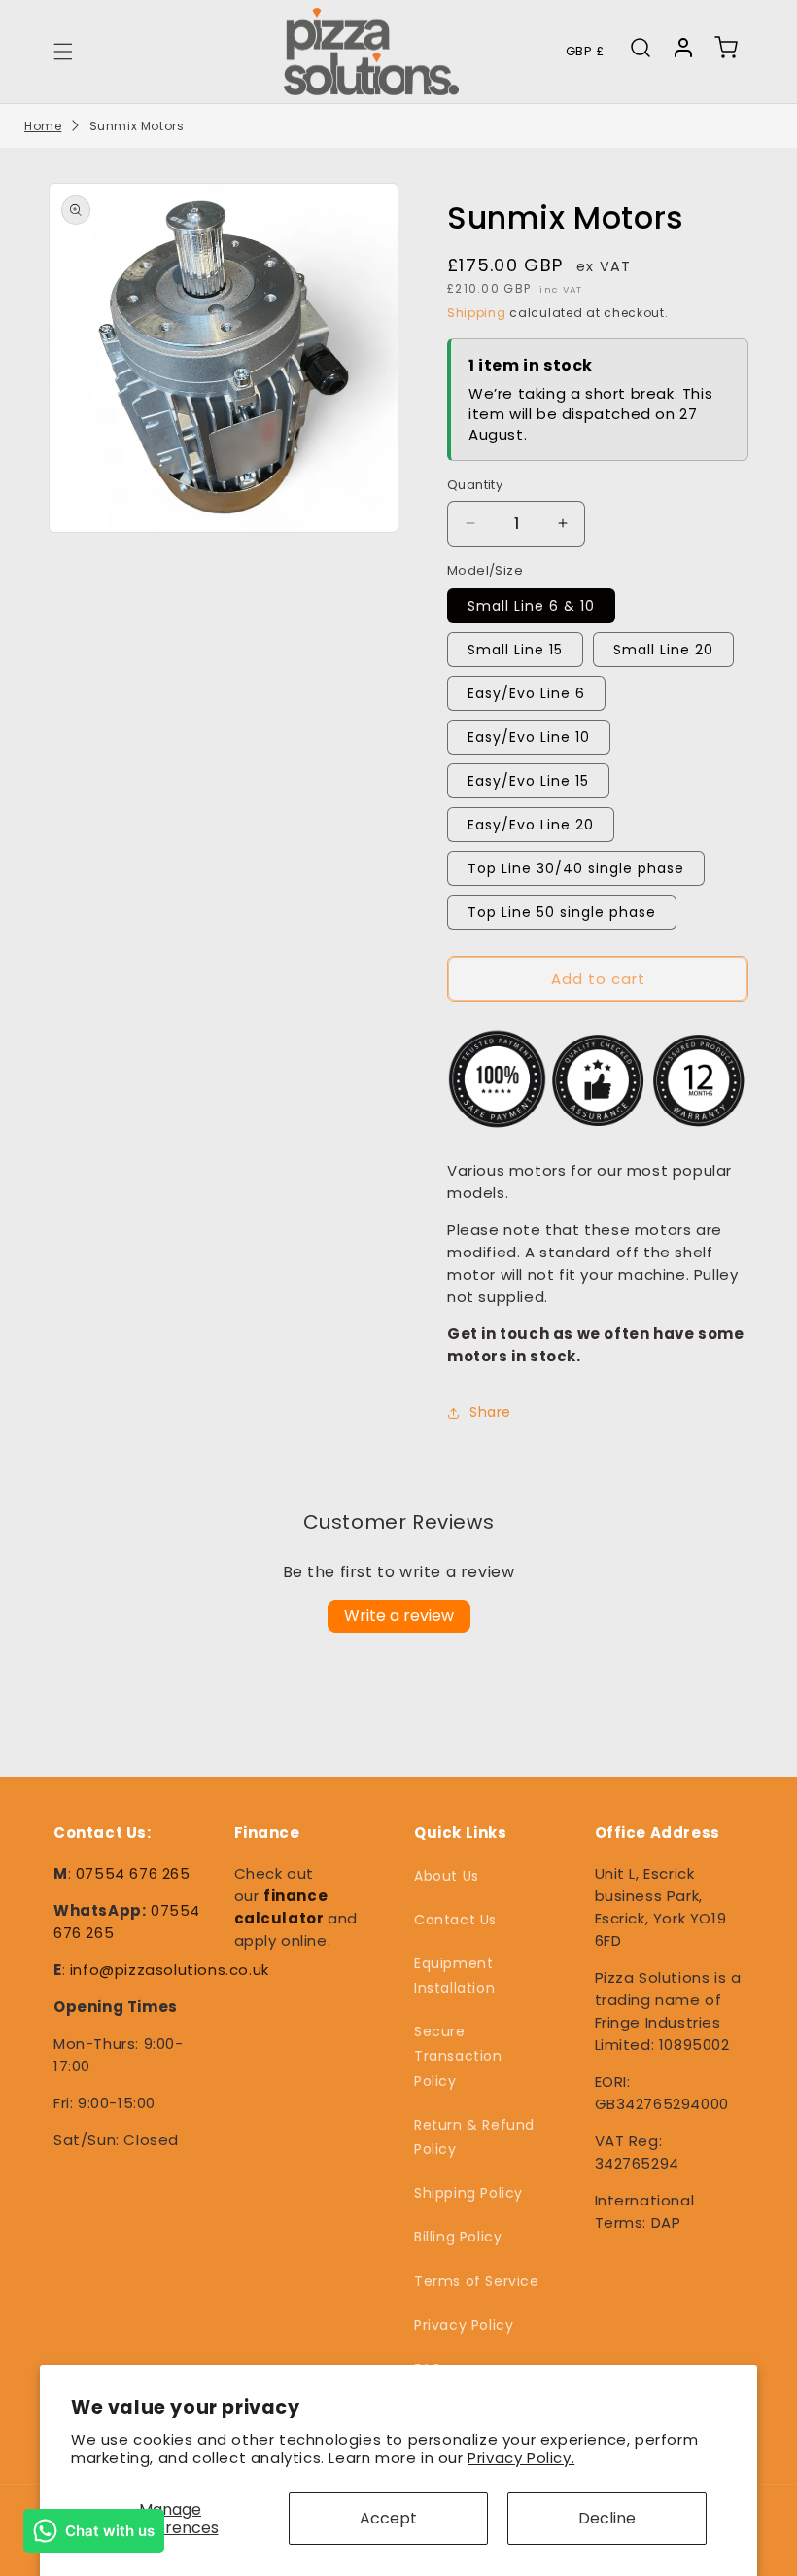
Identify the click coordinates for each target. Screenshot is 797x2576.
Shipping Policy (468, 2193)
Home (43, 126)
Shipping (477, 313)
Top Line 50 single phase (562, 912)
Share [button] (490, 1412)
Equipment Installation (454, 1976)
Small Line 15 (515, 650)
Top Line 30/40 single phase (576, 868)
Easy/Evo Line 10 (529, 737)
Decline (607, 2518)
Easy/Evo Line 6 (526, 693)
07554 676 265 (133, 1873)
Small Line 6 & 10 (531, 606)
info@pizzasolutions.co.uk (170, 1970)
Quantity (475, 485)
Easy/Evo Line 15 (528, 781)
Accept (388, 2518)
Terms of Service (477, 2281)
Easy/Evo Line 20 (531, 825)
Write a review (399, 1616)
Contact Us (455, 1920)
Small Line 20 (663, 650)
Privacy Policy (464, 2325)
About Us (447, 1876)
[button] (63, 52)
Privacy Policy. (521, 2458)
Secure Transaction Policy (458, 2056)
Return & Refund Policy (474, 2137)
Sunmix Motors (137, 126)
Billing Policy (458, 2237)
